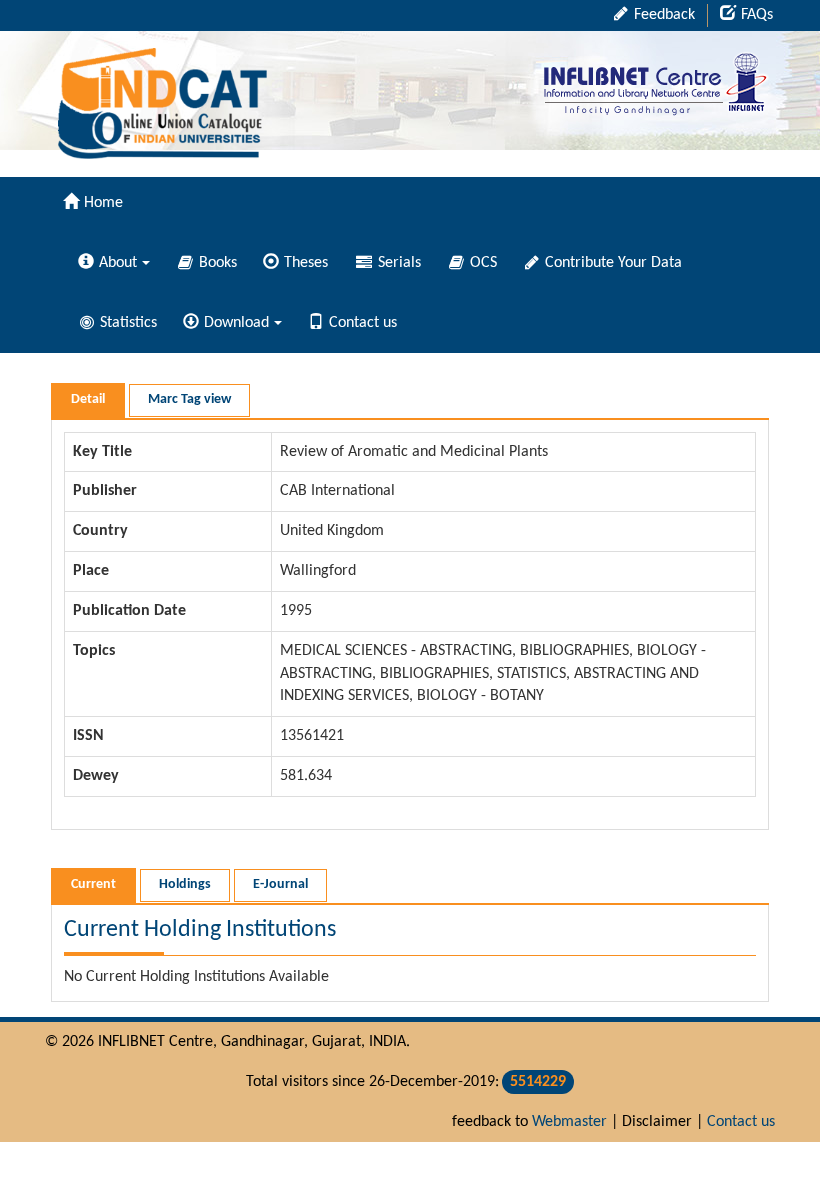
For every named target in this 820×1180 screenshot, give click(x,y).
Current (93, 884)
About (118, 263)
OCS (481, 263)
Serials (397, 263)
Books (216, 263)
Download (236, 323)
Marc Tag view (189, 399)
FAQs (757, 15)
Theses (306, 263)
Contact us (363, 323)
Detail (88, 399)
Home (103, 203)
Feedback (662, 15)
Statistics (126, 323)
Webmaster (569, 1122)
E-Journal (280, 884)
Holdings (185, 884)
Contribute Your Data (611, 263)
